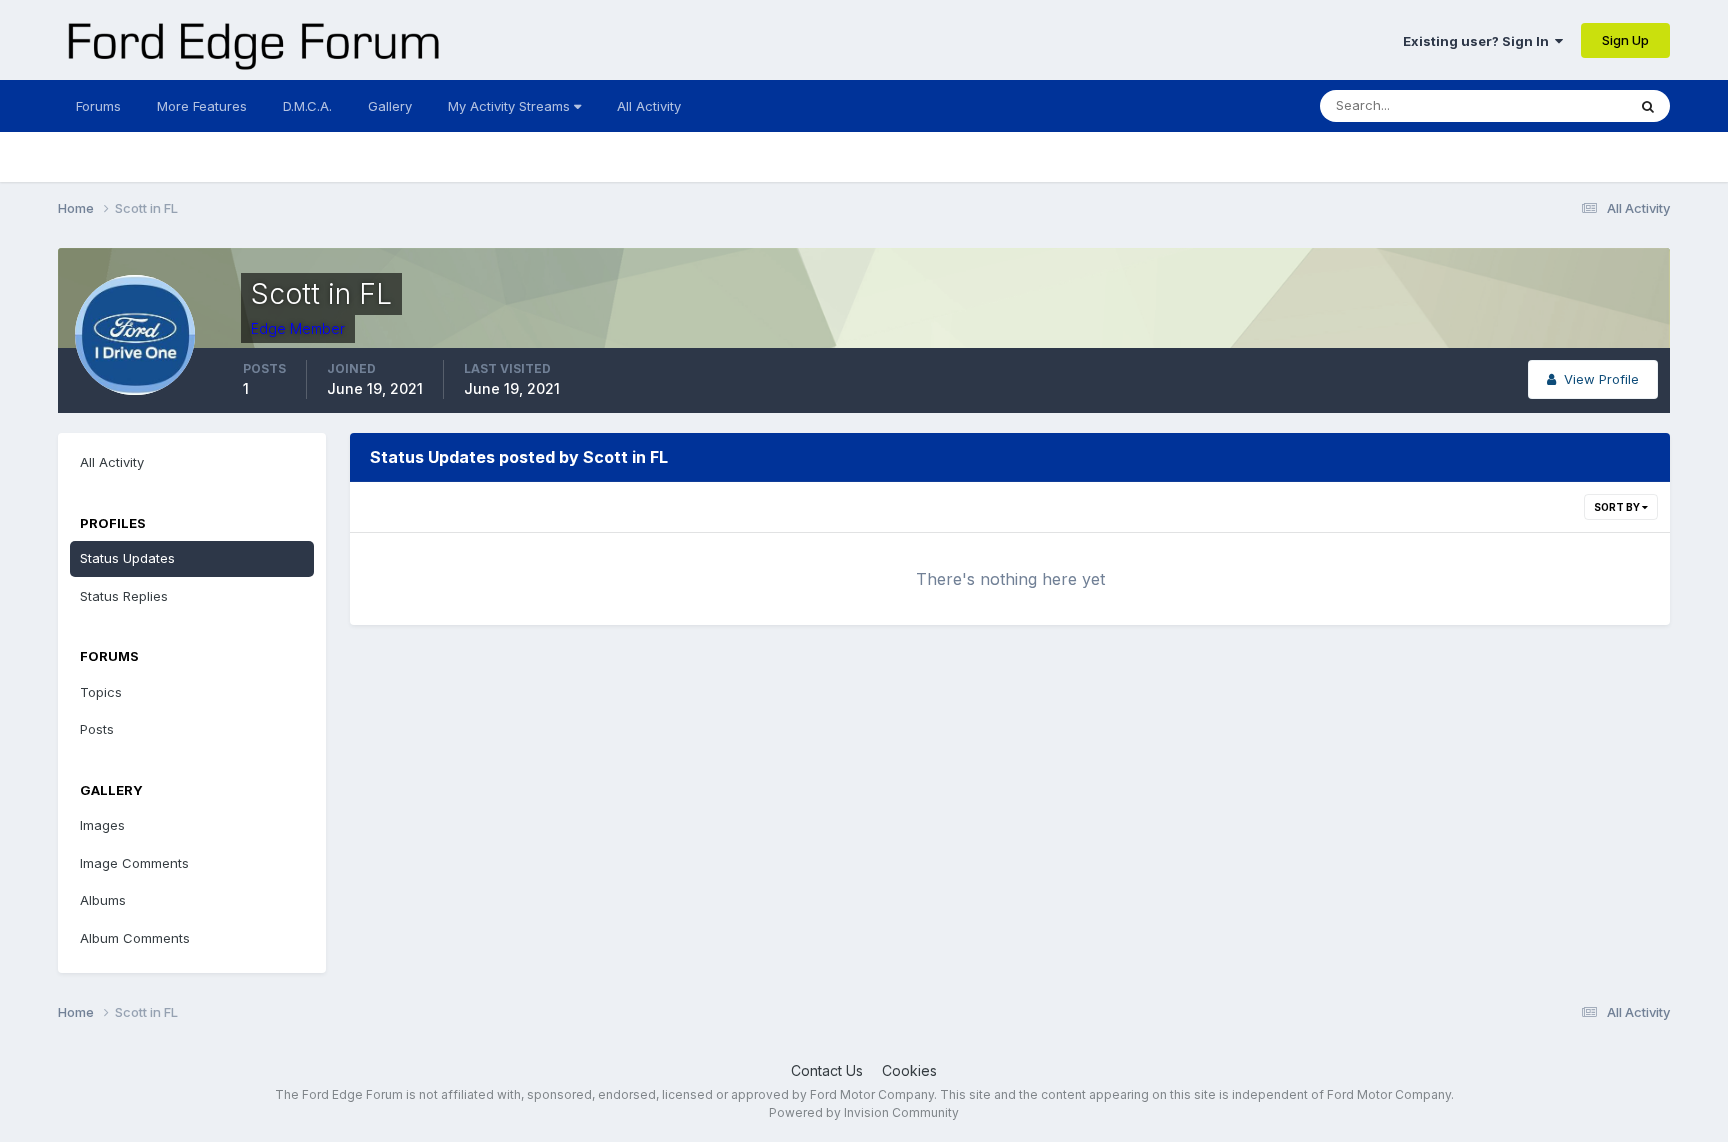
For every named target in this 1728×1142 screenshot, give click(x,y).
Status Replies (124, 596)
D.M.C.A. (307, 106)
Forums (98, 106)
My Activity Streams (511, 106)
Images (102, 825)
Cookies (909, 1070)
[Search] (1648, 106)
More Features (202, 106)
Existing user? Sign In (1479, 41)
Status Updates (1553, 105)
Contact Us (827, 1070)
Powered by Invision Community (864, 1112)
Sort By (1618, 507)
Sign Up (1625, 40)
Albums (103, 900)
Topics (101, 692)
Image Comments (134, 863)
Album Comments (135, 938)
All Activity (649, 106)
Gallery (390, 106)
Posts (97, 729)
